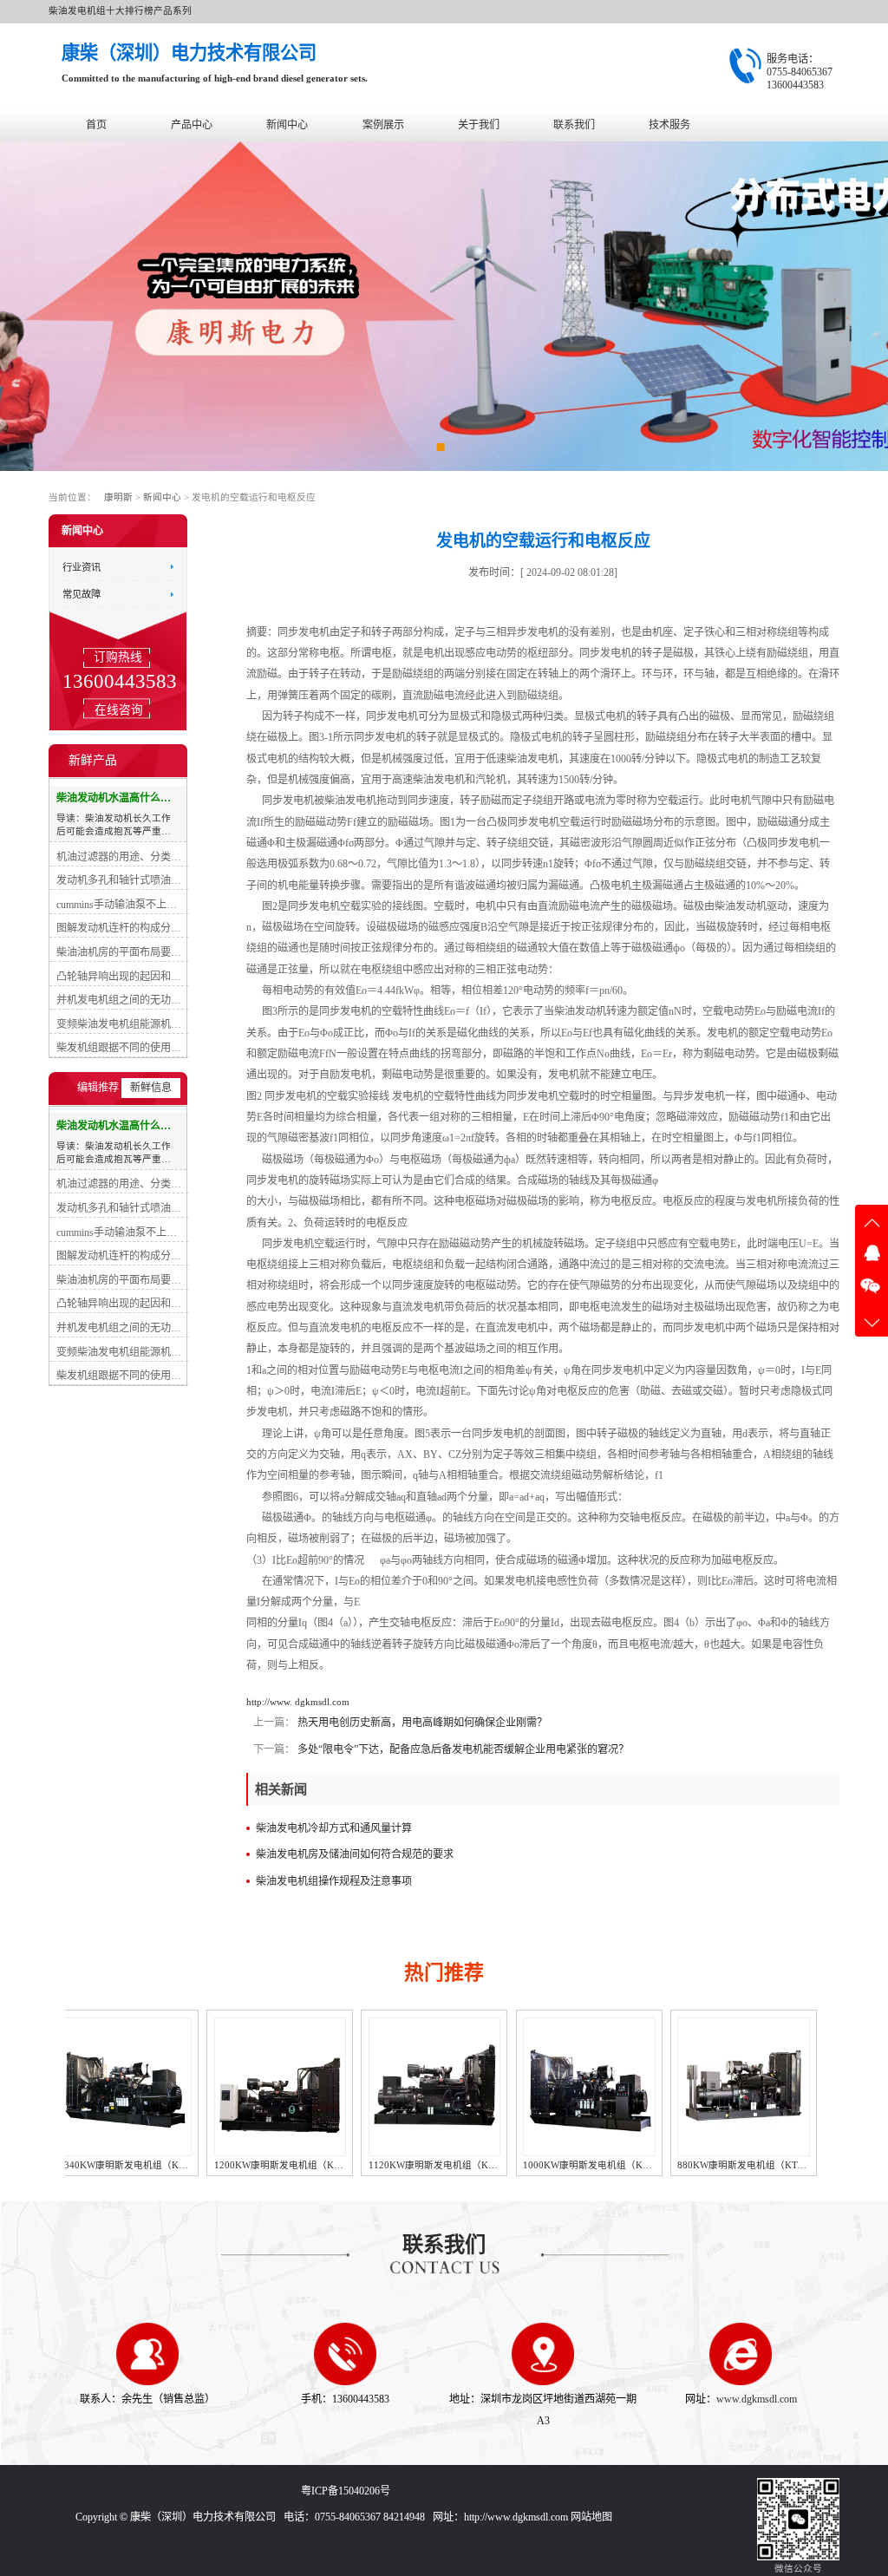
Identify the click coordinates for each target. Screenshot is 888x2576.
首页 (96, 125)
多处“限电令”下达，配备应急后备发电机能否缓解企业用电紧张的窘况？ (462, 1749)
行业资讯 (82, 566)
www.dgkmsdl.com (757, 2399)
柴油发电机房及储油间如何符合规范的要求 (355, 1854)
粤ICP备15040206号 (346, 2491)
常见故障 (82, 594)
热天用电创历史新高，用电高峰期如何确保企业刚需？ (421, 1723)
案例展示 (383, 125)
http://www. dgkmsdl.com (298, 1702)
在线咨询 (118, 709)
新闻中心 (287, 125)
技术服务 (669, 125)
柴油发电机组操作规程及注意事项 (334, 1881)
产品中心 (192, 125)
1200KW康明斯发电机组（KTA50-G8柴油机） (174, 2165)
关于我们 (479, 125)
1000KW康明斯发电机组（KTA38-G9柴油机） (484, 2165)
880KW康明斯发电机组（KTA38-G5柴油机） (636, 2165)
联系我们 (574, 125)
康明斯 (118, 497)
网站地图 (591, 2517)
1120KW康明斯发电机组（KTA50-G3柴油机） (329, 2165)
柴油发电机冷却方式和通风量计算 (334, 1828)
